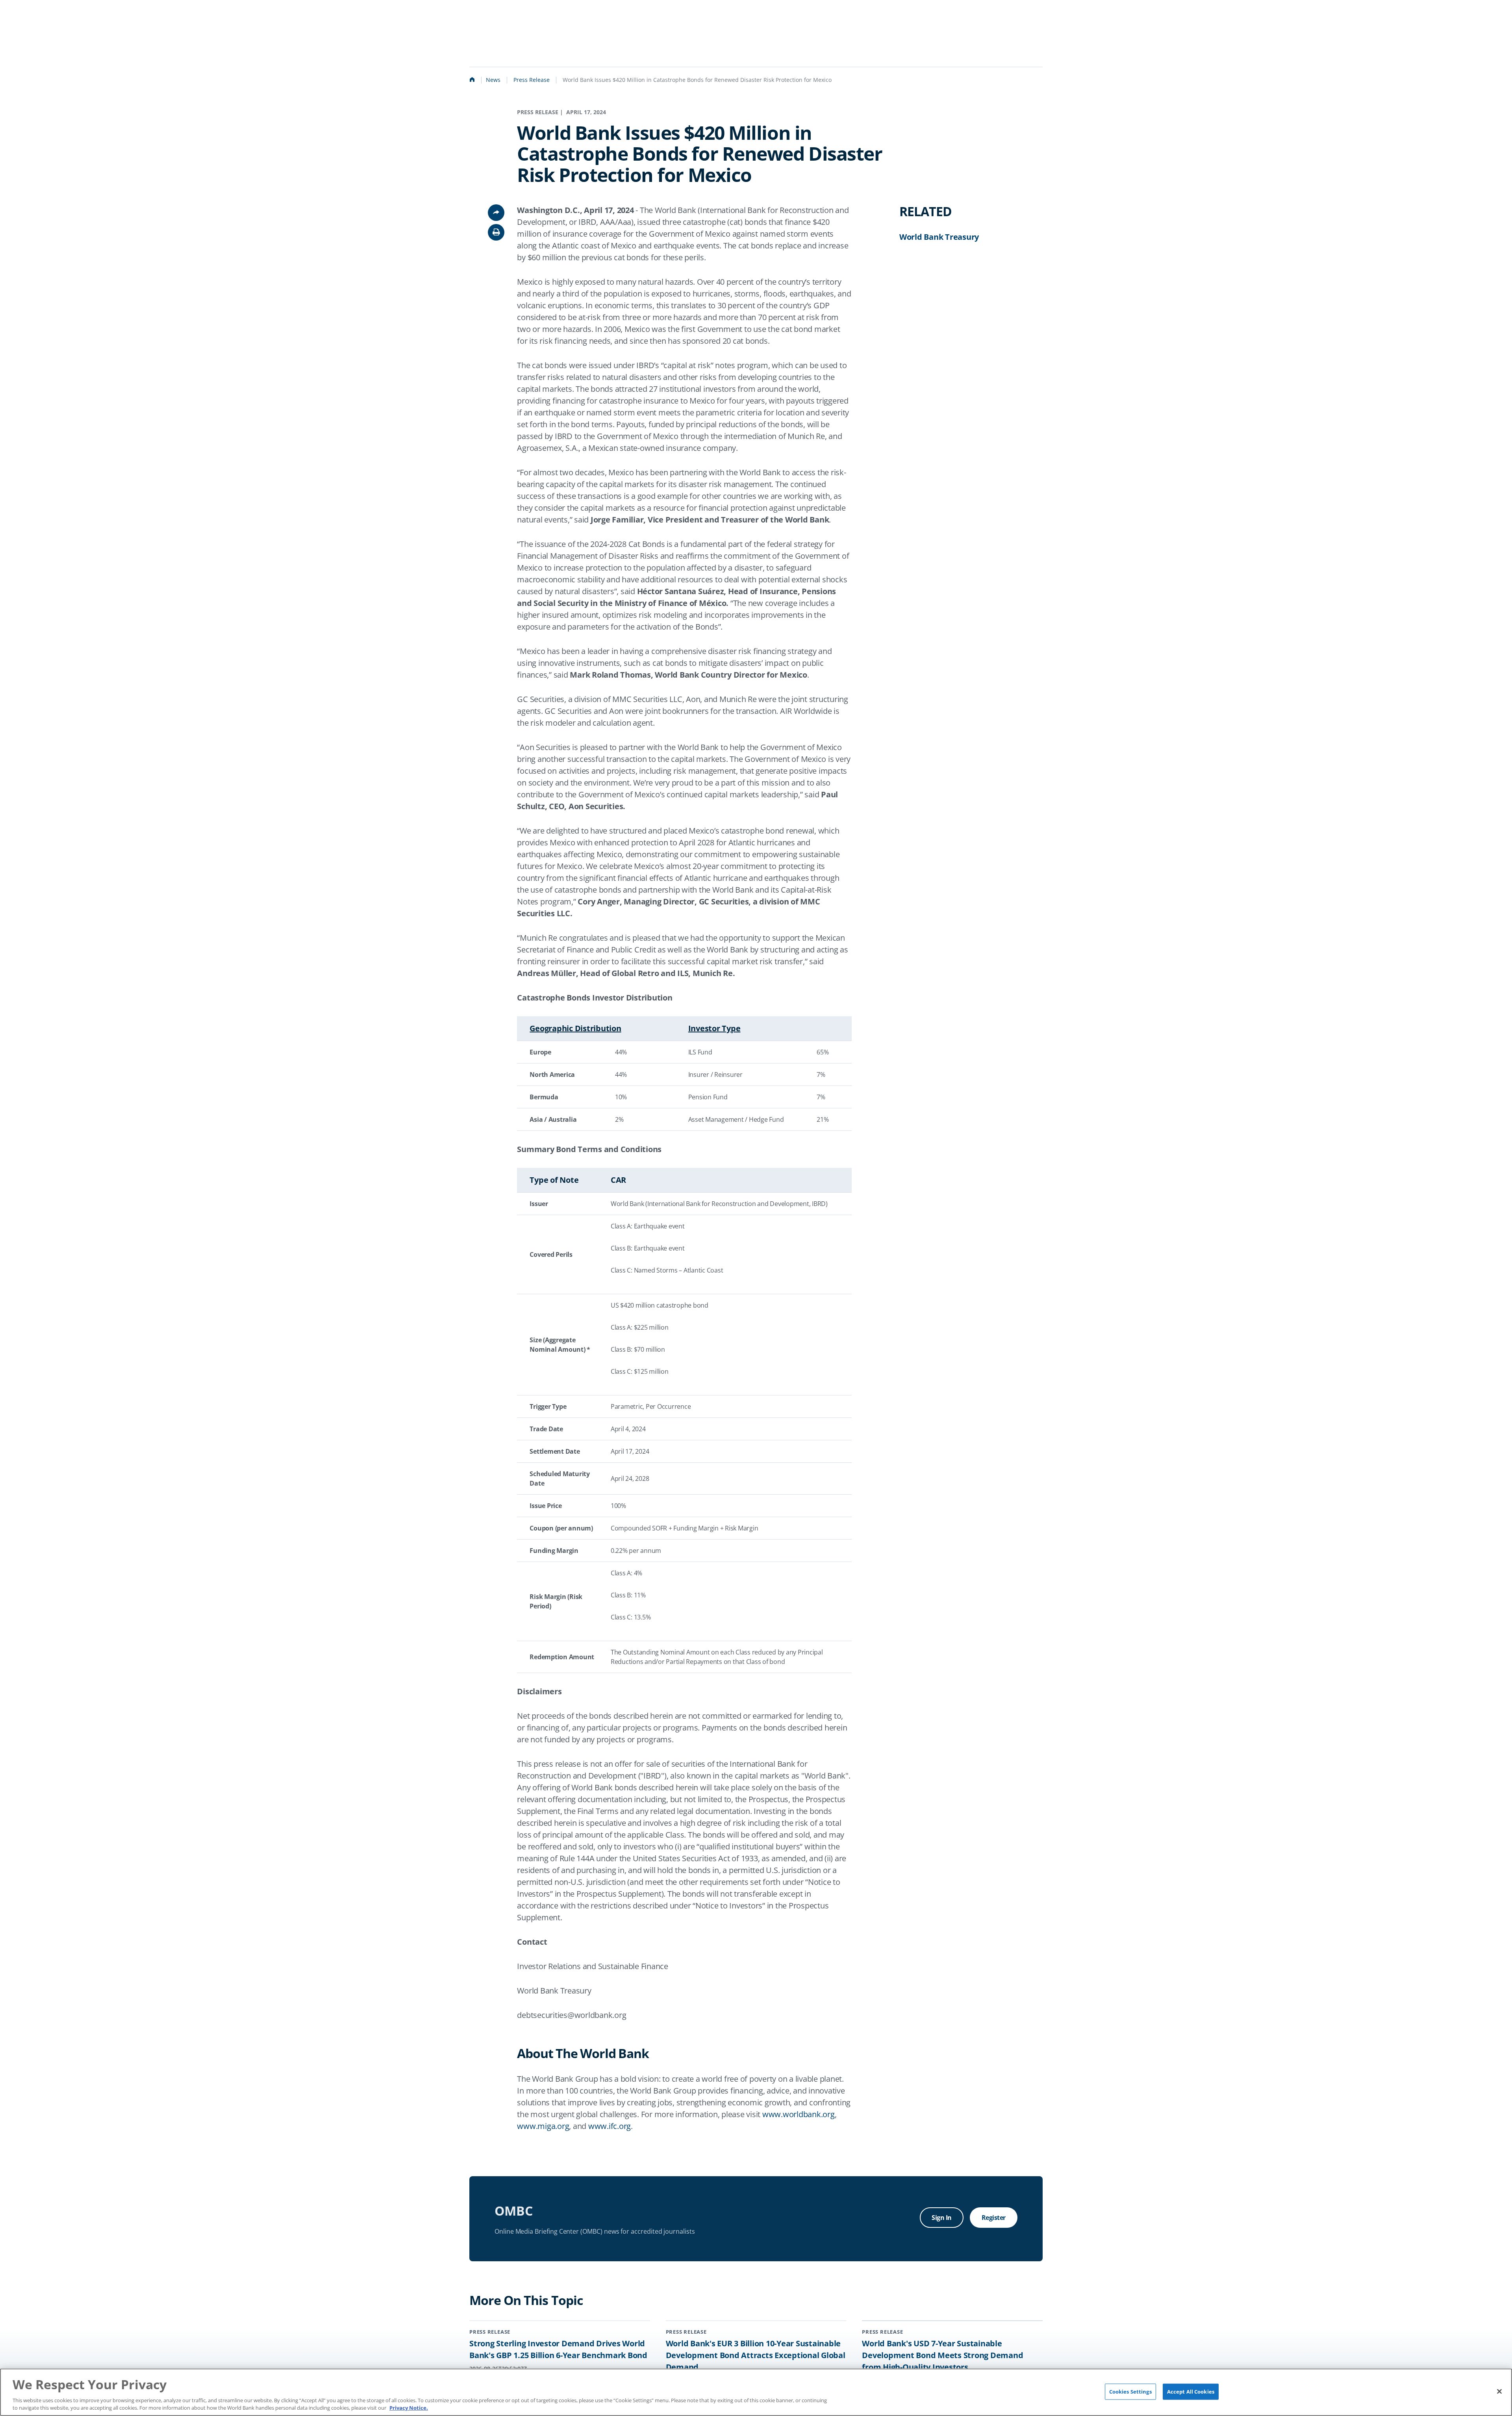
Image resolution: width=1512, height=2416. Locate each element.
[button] (496, 232)
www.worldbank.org (799, 2114)
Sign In (942, 2218)
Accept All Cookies (1191, 2391)
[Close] (1499, 2391)
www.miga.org (543, 2126)
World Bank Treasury (939, 237)
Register (994, 2218)
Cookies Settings (1130, 2391)
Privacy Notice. (409, 2408)
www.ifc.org (610, 2126)
